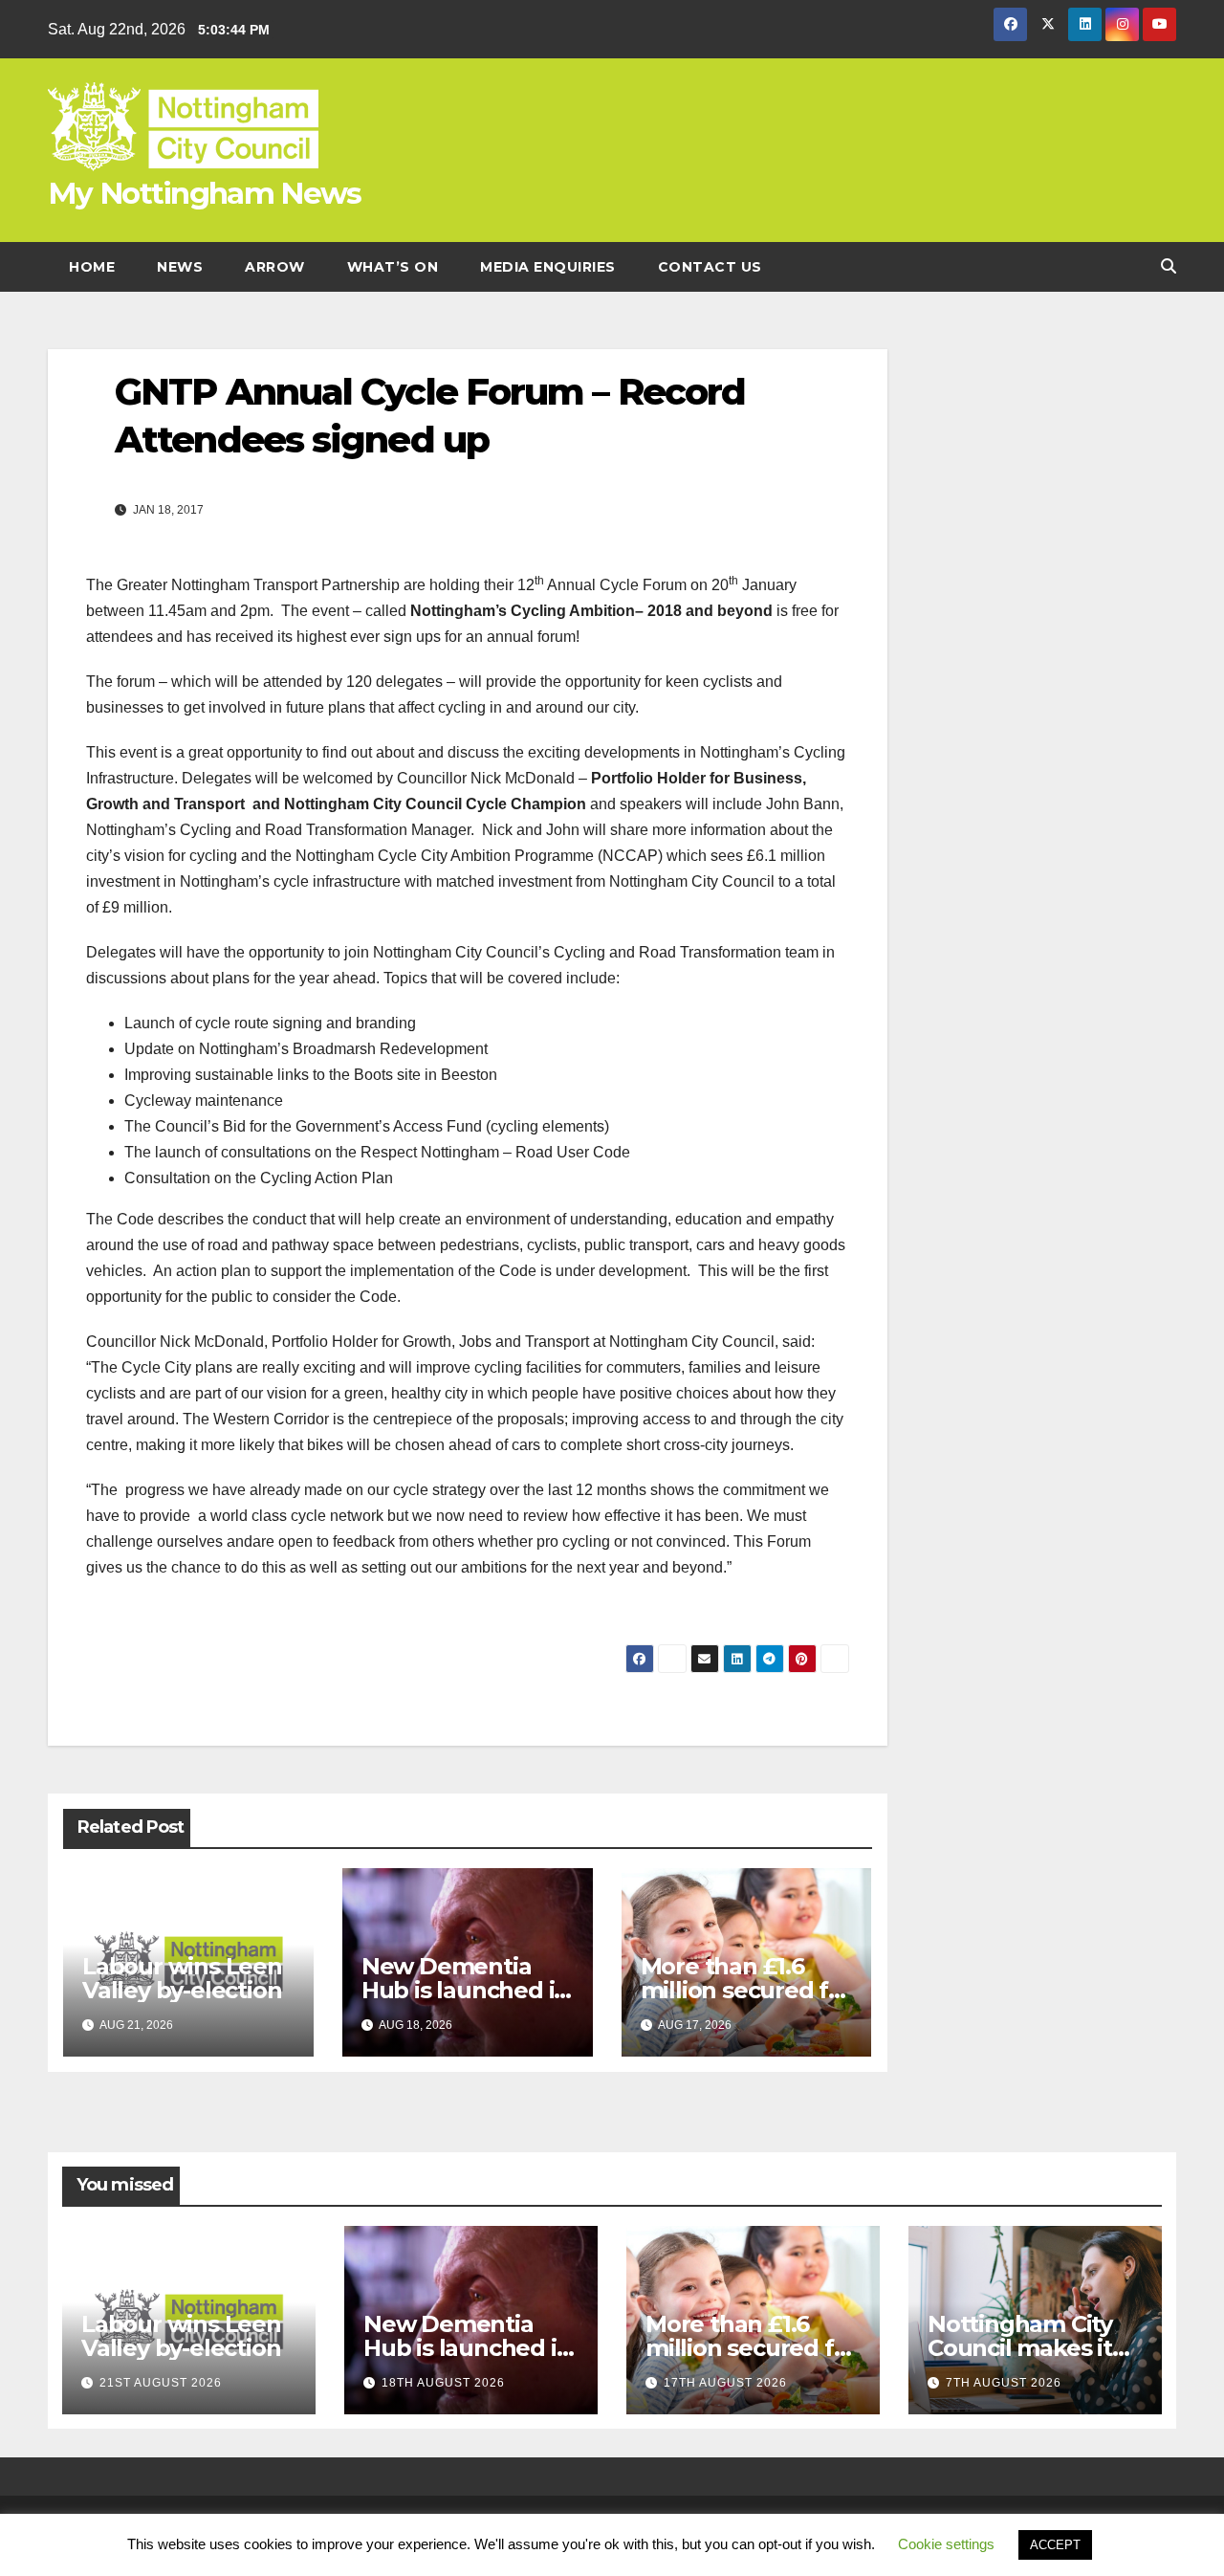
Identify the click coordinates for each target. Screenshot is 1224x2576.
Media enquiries (548, 267)
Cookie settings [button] (946, 2544)
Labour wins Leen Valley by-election (182, 1978)
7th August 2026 (1004, 2383)
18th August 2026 (443, 2383)
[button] (1169, 266)
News (180, 267)
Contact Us (710, 267)
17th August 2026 (725, 2383)
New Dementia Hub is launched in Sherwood (465, 1990)
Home (92, 267)
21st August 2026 (161, 2383)
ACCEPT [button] (1055, 2545)
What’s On (393, 267)
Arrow (275, 267)
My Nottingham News (204, 193)
